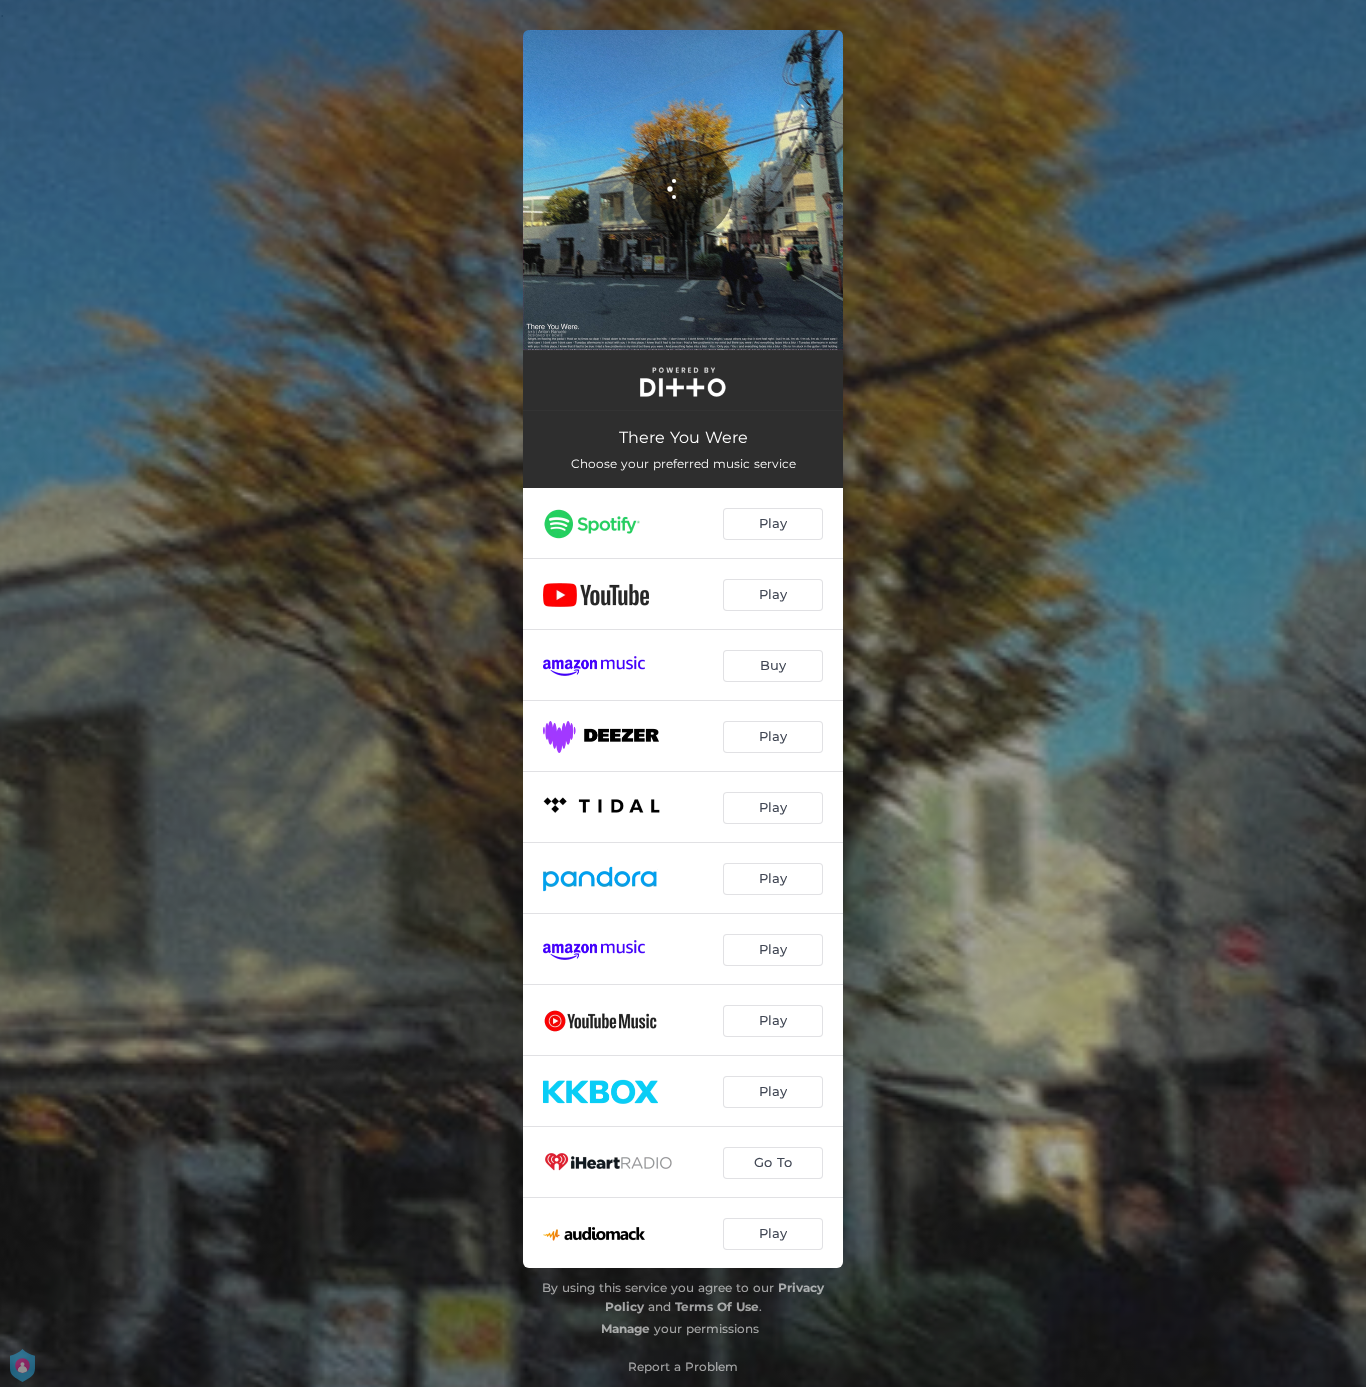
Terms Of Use (717, 1306)
